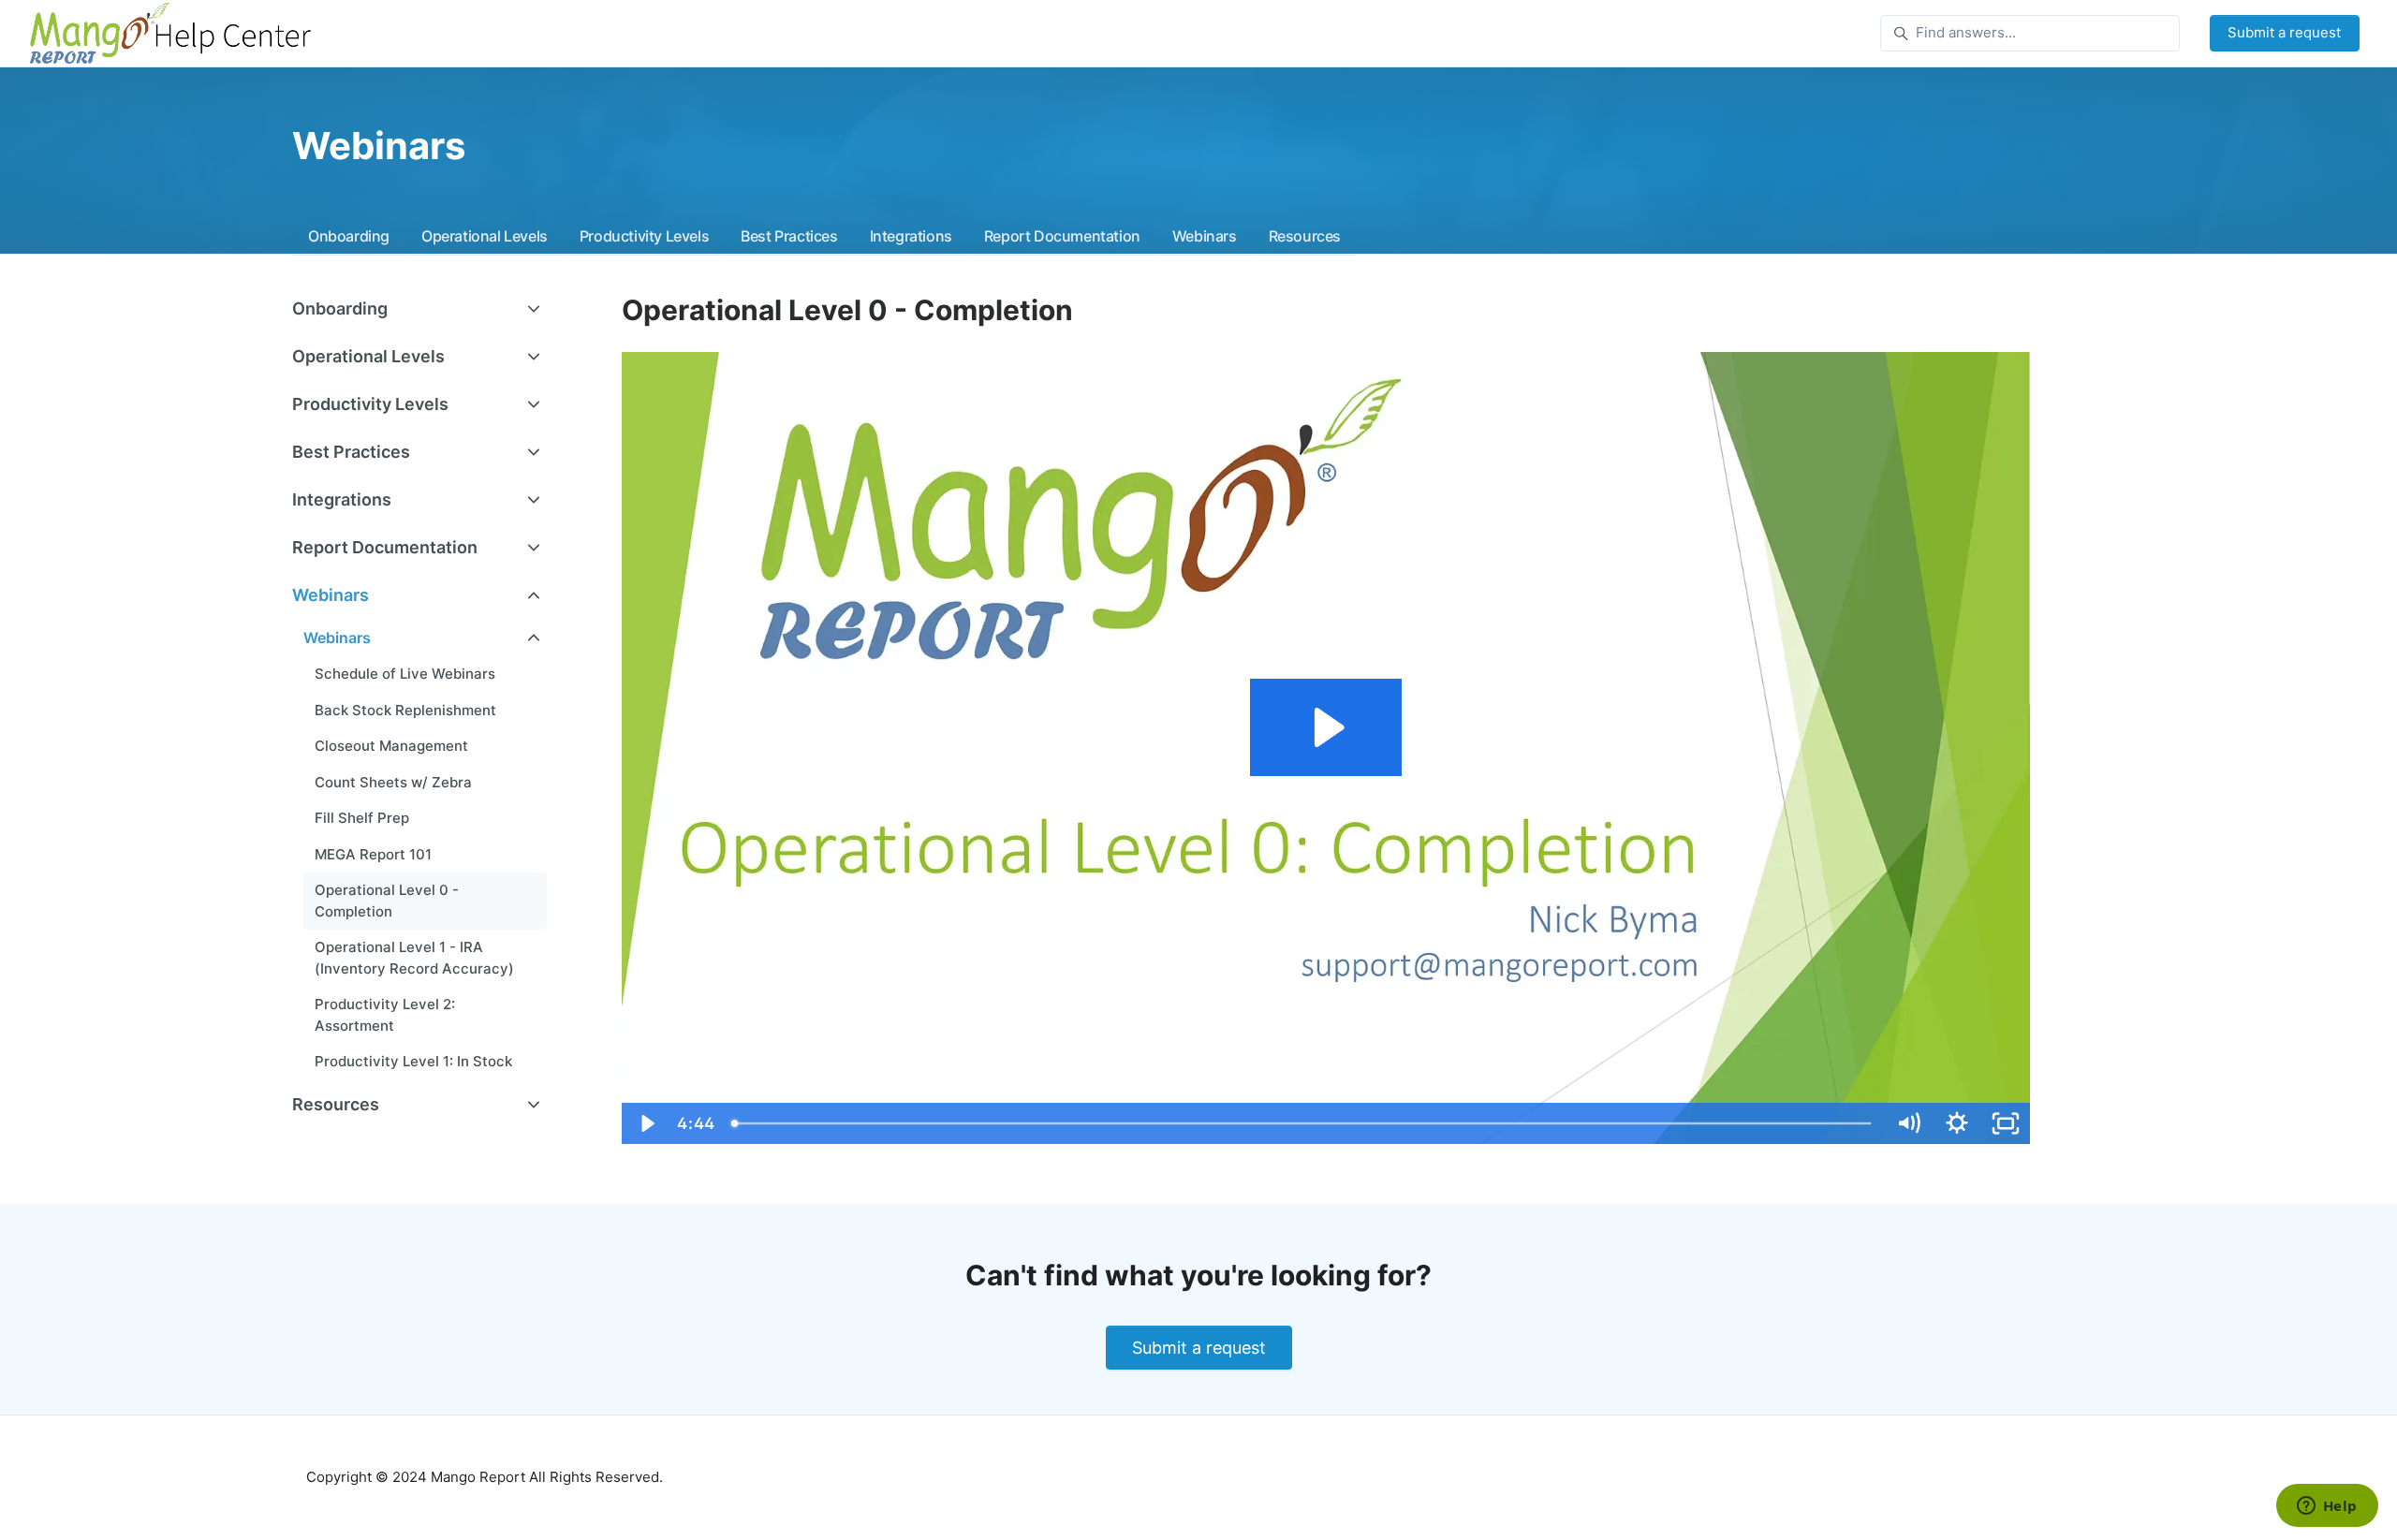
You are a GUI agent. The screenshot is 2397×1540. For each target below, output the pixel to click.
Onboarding (349, 236)
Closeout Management (391, 746)
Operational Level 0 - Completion (387, 901)
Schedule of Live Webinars (405, 674)
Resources (1305, 236)
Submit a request (2284, 32)
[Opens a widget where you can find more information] (2327, 1507)
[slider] (1303, 1123)
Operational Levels (485, 236)
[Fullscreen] (2006, 1123)
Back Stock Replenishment (405, 710)
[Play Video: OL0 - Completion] (1326, 727)
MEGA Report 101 (373, 854)
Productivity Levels (644, 236)
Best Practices (789, 236)
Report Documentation (1062, 236)
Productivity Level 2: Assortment (385, 1015)
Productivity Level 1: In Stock (413, 1061)
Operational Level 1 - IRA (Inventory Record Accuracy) (414, 958)
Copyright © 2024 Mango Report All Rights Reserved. (485, 1477)
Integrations (911, 236)
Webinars (1205, 236)
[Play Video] (646, 1123)
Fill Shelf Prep (362, 818)
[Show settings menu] (1957, 1123)
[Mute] (1908, 1123)
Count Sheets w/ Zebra (393, 782)
